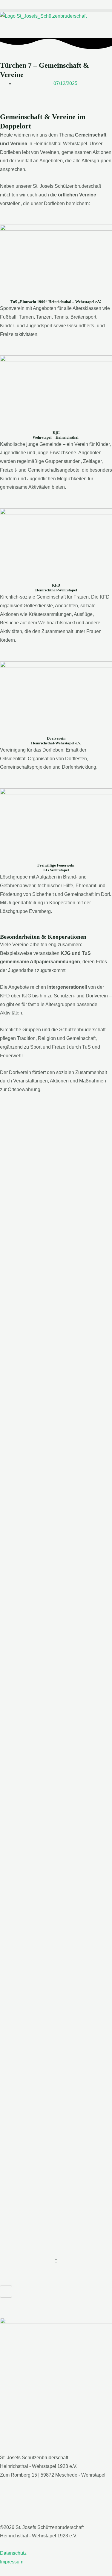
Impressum (12, 2562)
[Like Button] (6, 2292)
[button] (56, 10)
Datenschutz (13, 2553)
